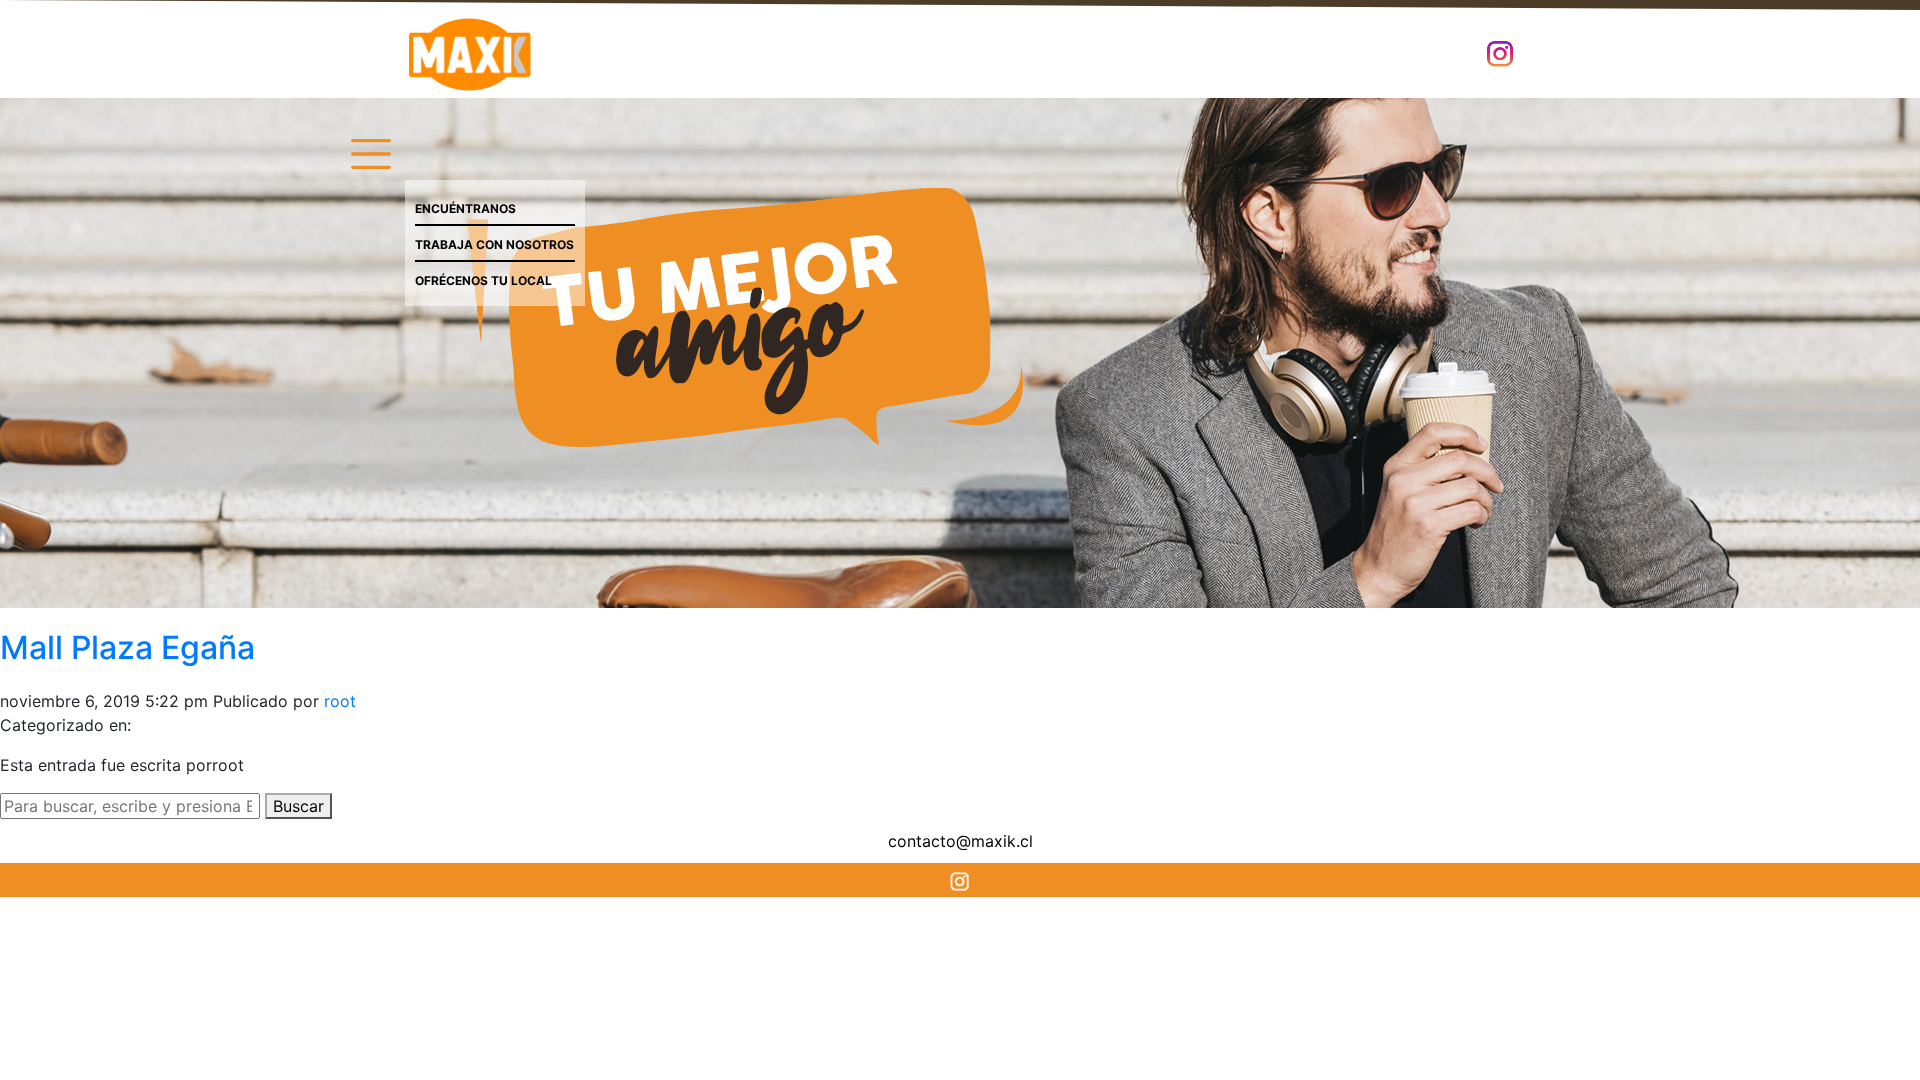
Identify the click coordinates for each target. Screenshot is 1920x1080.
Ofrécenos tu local (483, 280)
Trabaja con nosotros (494, 244)
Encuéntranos (465, 208)
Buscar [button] (298, 806)
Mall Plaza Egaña (127, 647)
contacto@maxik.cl (960, 841)
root (340, 701)
